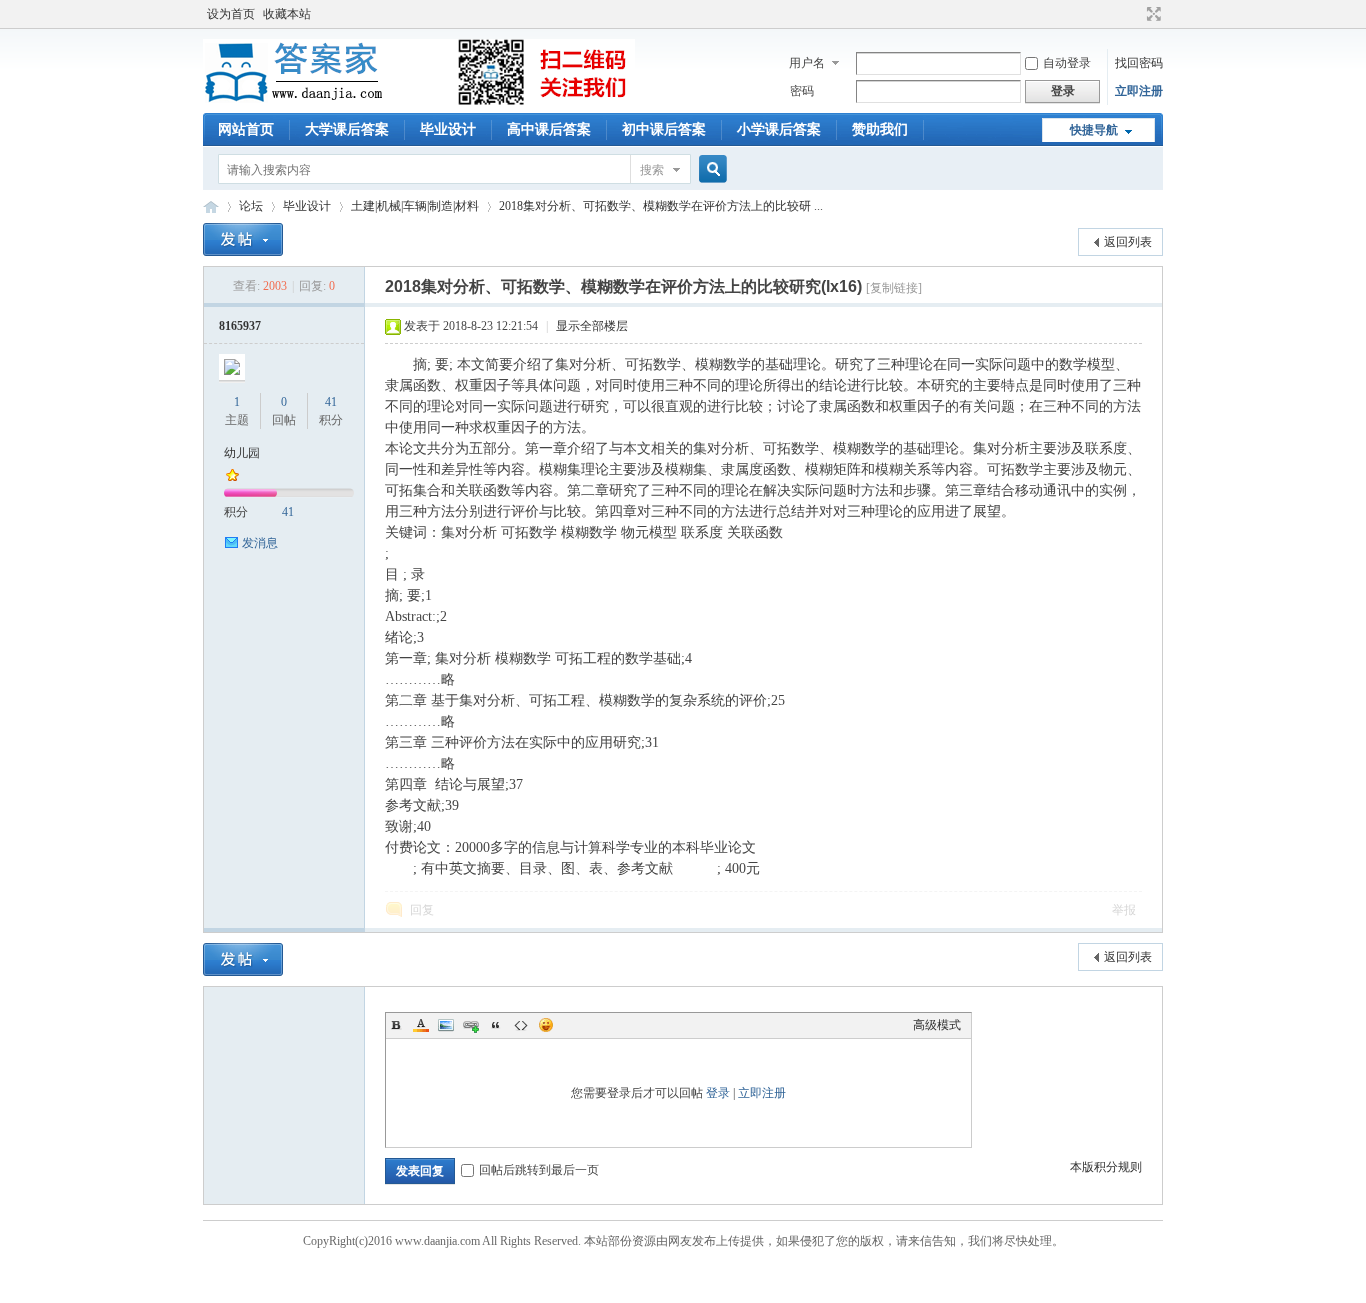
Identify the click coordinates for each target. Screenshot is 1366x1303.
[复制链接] (894, 288)
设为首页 (231, 14)
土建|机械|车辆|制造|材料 (415, 206)
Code (521, 1025)
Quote (496, 1025)
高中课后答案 (549, 129)
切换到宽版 (1151, 14)
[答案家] (419, 101)
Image (446, 1025)
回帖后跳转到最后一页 (539, 1170)
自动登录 (1067, 63)
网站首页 (246, 129)
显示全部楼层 (592, 326)
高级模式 (937, 1025)
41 (331, 402)
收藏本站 (287, 14)
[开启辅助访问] (1135, 14)
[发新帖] (243, 239)
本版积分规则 (1106, 1167)
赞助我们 (880, 129)
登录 (718, 1093)
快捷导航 (1094, 130)
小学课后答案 (779, 129)
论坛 (251, 206)
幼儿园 (242, 453)
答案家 (211, 206)
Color (421, 1025)
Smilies (546, 1025)
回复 (422, 910)
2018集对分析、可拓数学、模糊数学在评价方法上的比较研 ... (661, 206)
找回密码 (1139, 63)
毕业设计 (448, 129)
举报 (1124, 910)
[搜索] (710, 169)
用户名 (807, 63)
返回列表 (1128, 242)
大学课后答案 (347, 129)
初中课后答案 (664, 129)
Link (471, 1025)
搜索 (652, 170)
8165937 (240, 326)
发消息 (260, 543)
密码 (802, 91)
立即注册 (1139, 91)
